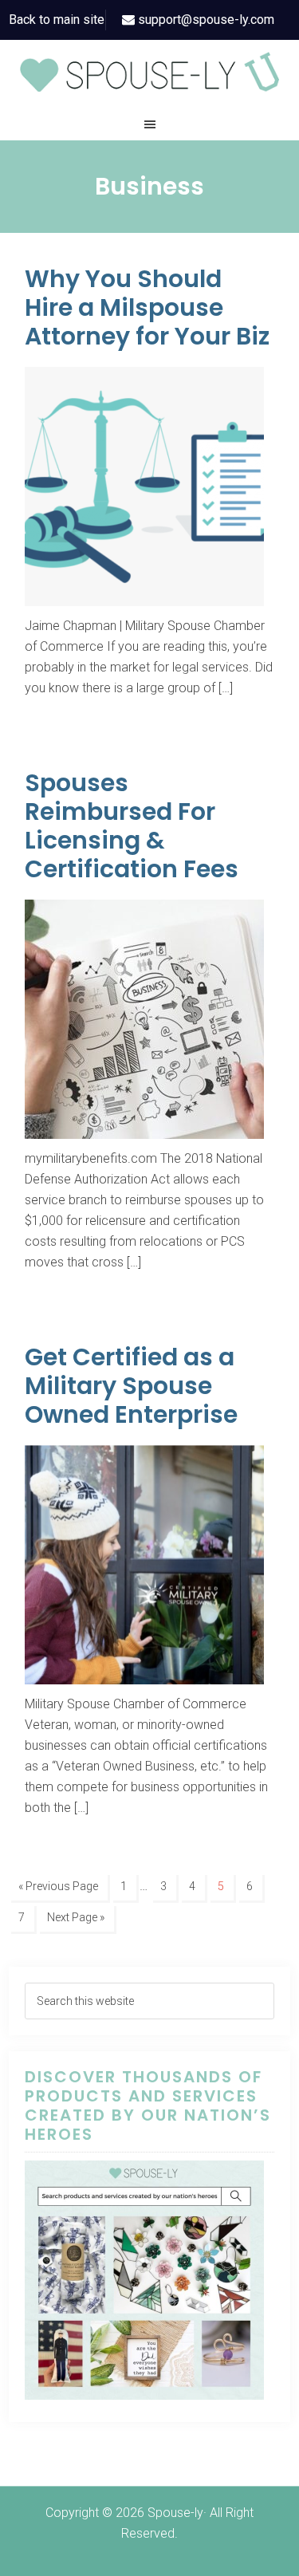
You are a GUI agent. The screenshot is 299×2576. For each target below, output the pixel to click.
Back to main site (57, 20)
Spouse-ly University (149, 72)
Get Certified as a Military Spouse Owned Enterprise (131, 1386)
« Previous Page (58, 1886)
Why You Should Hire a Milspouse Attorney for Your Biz (147, 307)
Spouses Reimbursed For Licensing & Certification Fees (132, 826)
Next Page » (76, 1917)
